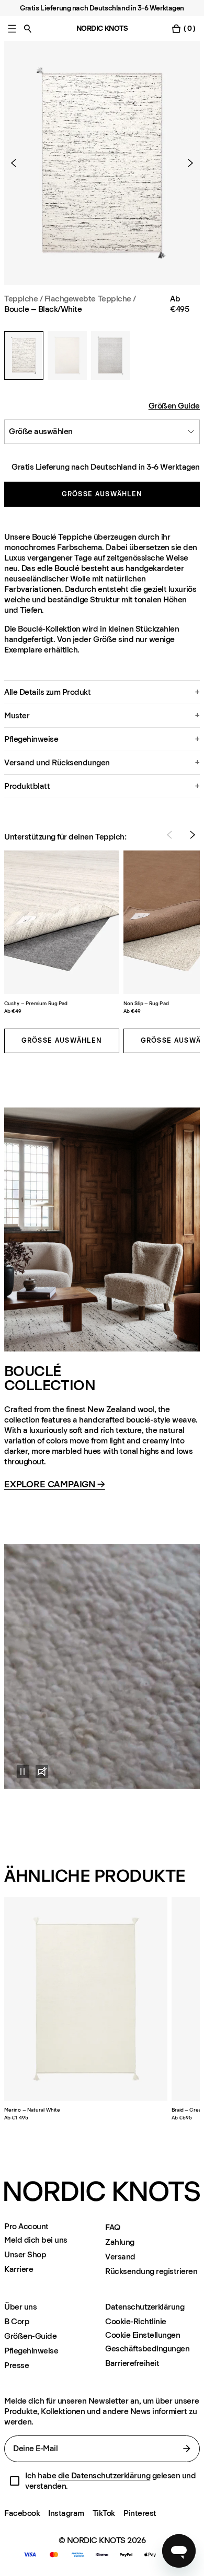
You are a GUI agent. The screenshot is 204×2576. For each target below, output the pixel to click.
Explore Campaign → (55, 1485)
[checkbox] (15, 2481)
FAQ (113, 2227)
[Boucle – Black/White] (24, 355)
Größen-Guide (30, 2336)
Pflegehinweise (31, 2351)
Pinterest (140, 2513)
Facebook (22, 2513)
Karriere (19, 2269)
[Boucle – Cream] (67, 355)
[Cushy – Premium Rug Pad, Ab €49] (62, 922)
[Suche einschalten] (28, 28)
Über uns (20, 2307)
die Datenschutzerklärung (104, 2475)
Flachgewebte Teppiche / (90, 299)
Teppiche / (23, 299)
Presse (16, 2365)
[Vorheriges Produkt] (18, 163)
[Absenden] (187, 2449)
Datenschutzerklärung (145, 2307)
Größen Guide (174, 406)
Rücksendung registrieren (151, 2271)
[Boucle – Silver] (111, 355)
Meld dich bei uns (36, 2240)
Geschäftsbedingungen (147, 2348)
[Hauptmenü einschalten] (12, 28)
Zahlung (120, 2242)
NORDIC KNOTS (102, 28)
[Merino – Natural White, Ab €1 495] (86, 1999)
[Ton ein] (42, 1771)
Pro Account (26, 2227)
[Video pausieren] (17, 1771)
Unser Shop (25, 2254)
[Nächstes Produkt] (186, 163)
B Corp (17, 2321)
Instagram (66, 2513)
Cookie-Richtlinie (136, 2321)
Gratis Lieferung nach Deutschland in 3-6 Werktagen (106, 467)
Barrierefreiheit (132, 2363)
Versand (120, 2257)
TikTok (104, 2513)
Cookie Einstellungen (143, 2335)
